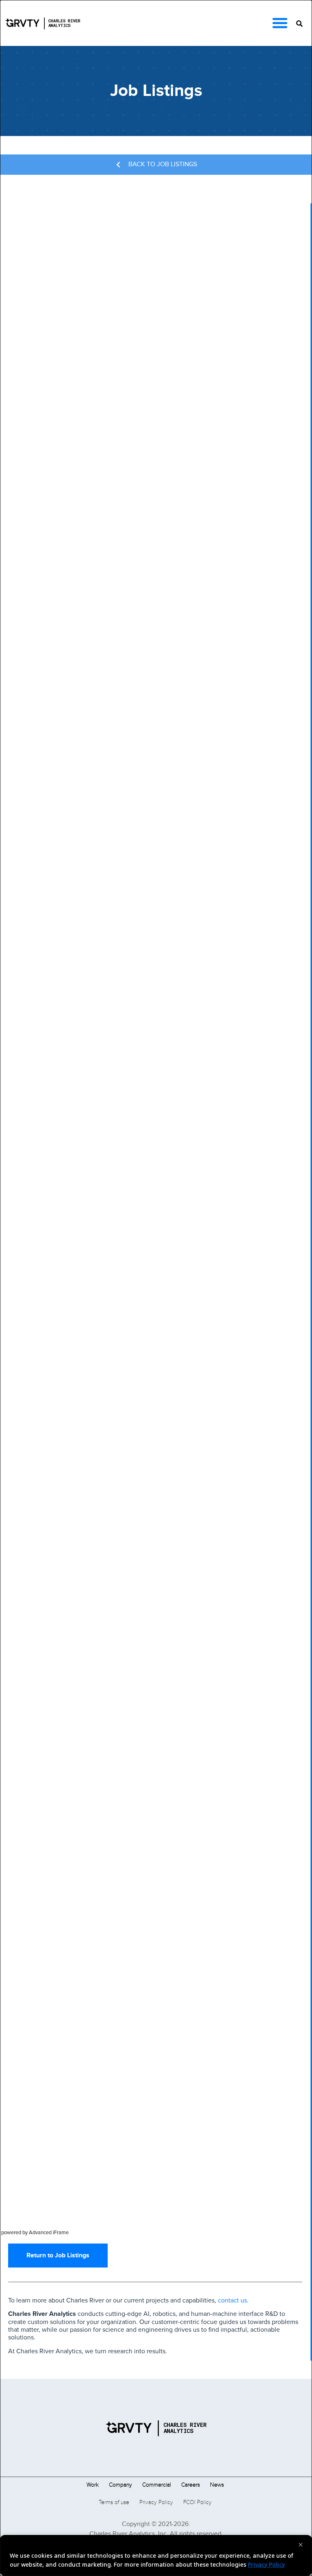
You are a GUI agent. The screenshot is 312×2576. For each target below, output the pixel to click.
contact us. (232, 2300)
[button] (280, 23)
